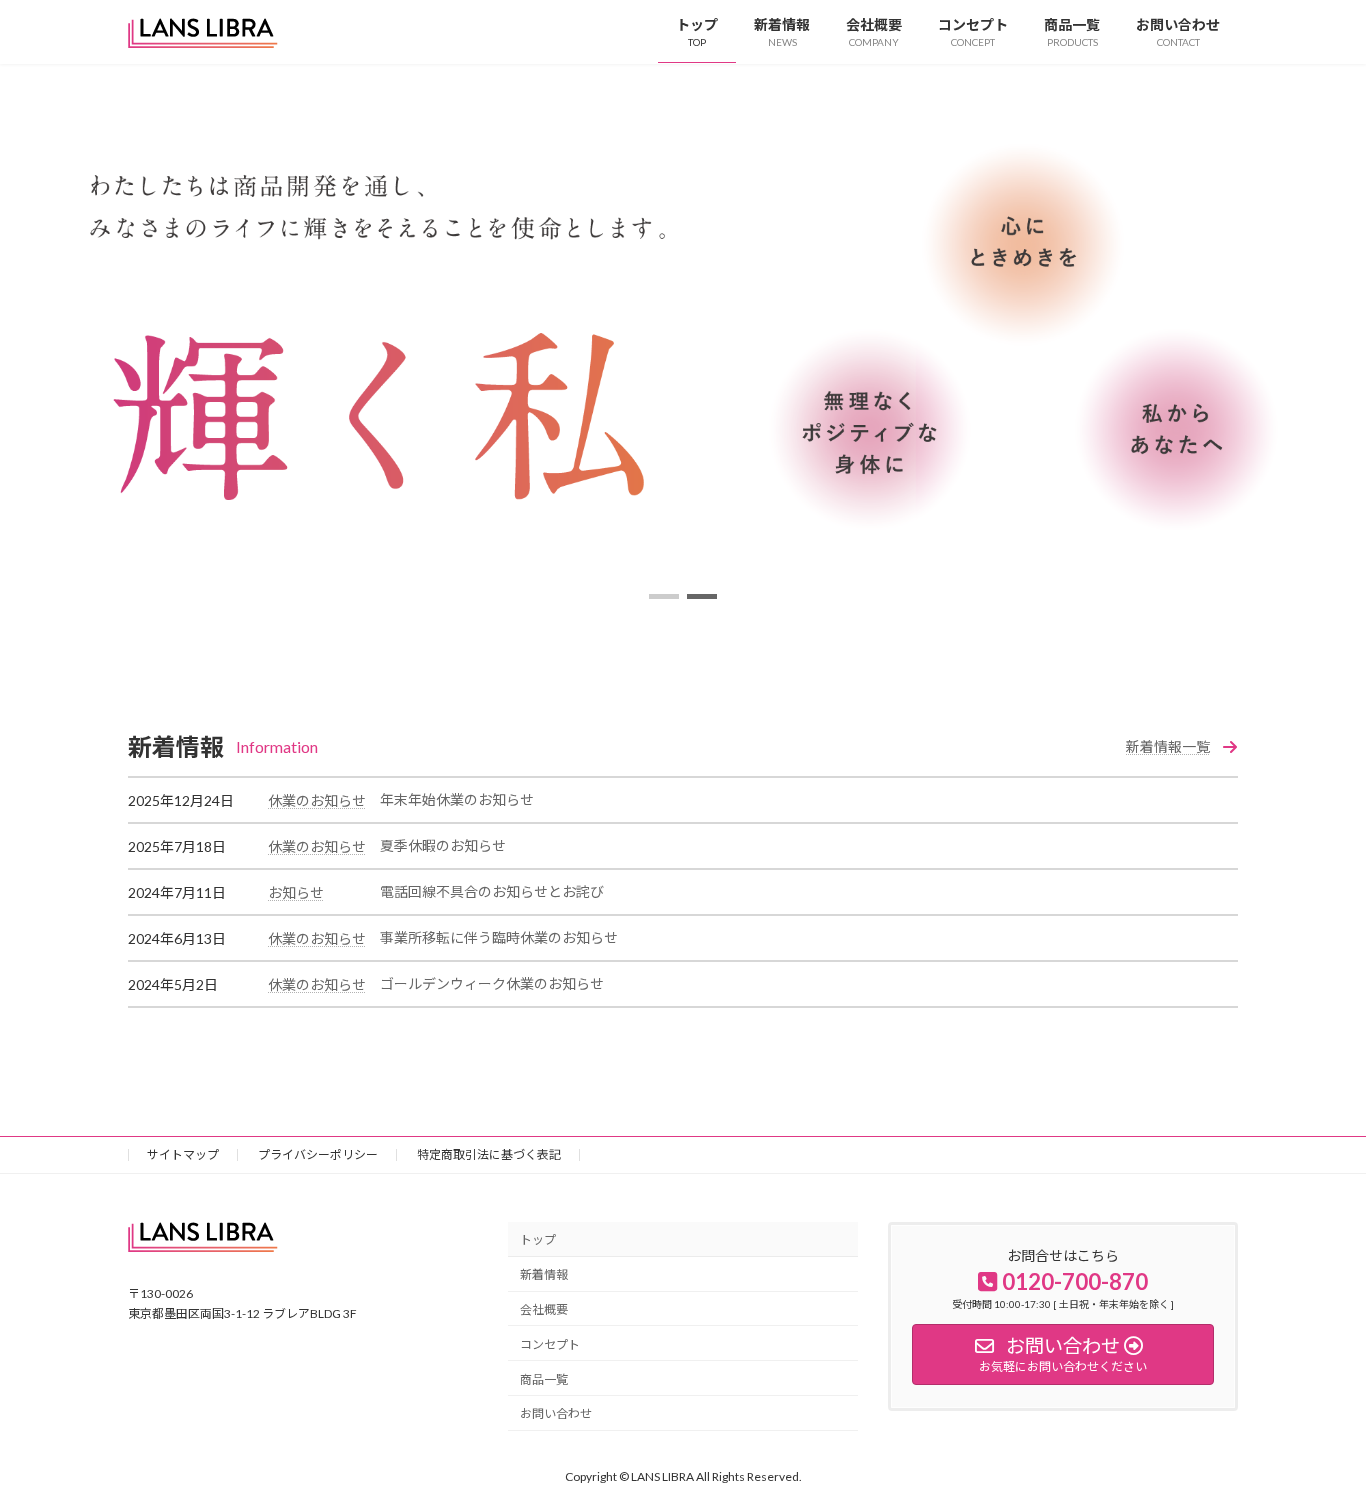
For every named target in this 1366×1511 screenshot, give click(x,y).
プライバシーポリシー (318, 1154)
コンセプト (550, 1343)
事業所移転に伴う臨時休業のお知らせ (499, 937)
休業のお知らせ (317, 800)
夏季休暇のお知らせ (443, 845)
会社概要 (544, 1309)
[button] (664, 596)
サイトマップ (183, 1154)
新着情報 (544, 1274)
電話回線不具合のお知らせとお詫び (492, 891)
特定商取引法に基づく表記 (489, 1154)
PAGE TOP (1315, 1447)
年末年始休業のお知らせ (457, 799)
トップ (538, 1239)
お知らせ (296, 892)
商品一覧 (544, 1378)
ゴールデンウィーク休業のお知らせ (492, 983)
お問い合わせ (556, 1413)
